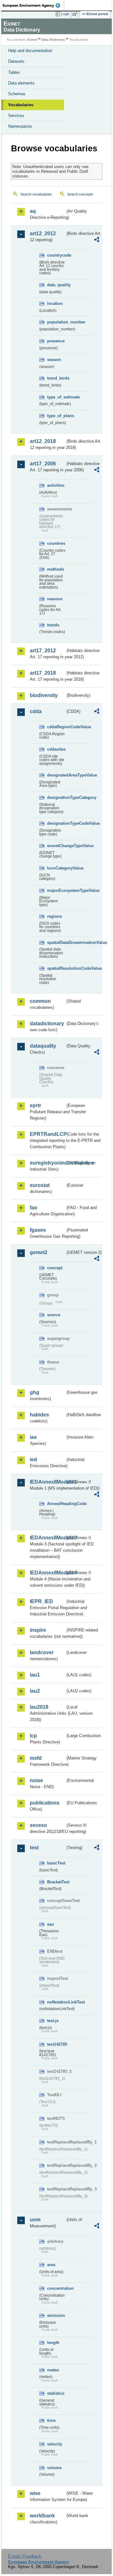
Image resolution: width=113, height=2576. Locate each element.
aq (33, 211)
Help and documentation (30, 51)
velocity (55, 2444)
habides (39, 1415)
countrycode (56, 255)
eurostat (40, 1185)
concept (55, 1268)
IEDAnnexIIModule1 (48, 1482)
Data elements (21, 83)
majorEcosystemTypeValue (56, 890)
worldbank (42, 2516)
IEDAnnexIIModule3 (48, 1538)
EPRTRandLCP (48, 1134)
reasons (55, 599)
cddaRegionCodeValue (56, 727)
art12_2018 (43, 441)
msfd (36, 1758)
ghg (35, 1392)
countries (56, 543)
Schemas (17, 94)
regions (54, 916)
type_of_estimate (56, 397)
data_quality (56, 285)
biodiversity (44, 695)
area (51, 2265)
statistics (56, 2393)
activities (56, 485)
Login (65, 14)
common (40, 1001)
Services (16, 116)
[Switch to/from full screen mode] (76, 14)
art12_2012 (43, 233)
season (54, 360)
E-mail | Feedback (25, 2556)
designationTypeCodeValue (56, 823)
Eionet (32, 40)
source (54, 1315)
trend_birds (56, 378)
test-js (53, 2021)
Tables (14, 72)
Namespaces (20, 126)
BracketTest (56, 1882)
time (51, 2420)
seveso (38, 1825)
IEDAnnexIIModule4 (48, 1573)
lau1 (35, 1675)
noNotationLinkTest (56, 2002)
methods (56, 569)
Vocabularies (21, 105)
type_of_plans (56, 416)
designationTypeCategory (56, 797)
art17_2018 (43, 673)
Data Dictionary (53, 40)
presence (56, 341)
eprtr (35, 1105)
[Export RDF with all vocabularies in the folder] (97, 240)
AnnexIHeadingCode (56, 1504)
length (53, 2343)
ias (33, 1437)
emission (56, 2315)
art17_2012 (43, 651)
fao (34, 1208)
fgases (38, 1230)
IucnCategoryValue (56, 868)
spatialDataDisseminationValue (56, 942)
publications (45, 1803)
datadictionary (47, 1023)
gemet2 (39, 1252)
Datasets (16, 61)
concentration (56, 2288)
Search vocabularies (36, 194)
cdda (36, 711)
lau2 (35, 1691)
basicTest (56, 1863)
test (34, 1848)
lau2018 (39, 1707)
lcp (33, 1736)
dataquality (43, 1046)
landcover (42, 1652)
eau (51, 1924)
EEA (33, 5)
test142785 (56, 2044)
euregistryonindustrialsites (48, 1163)
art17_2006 (43, 464)
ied (33, 1460)
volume (54, 2468)
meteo (53, 2370)
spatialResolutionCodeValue (56, 968)
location (55, 303)
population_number (56, 322)
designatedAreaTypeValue (56, 775)
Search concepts (80, 194)
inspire (38, 1630)
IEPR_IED (41, 1601)
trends (53, 625)
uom (35, 2220)
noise (36, 1780)
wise (35, 2493)
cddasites (56, 749)
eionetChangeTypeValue (56, 846)
